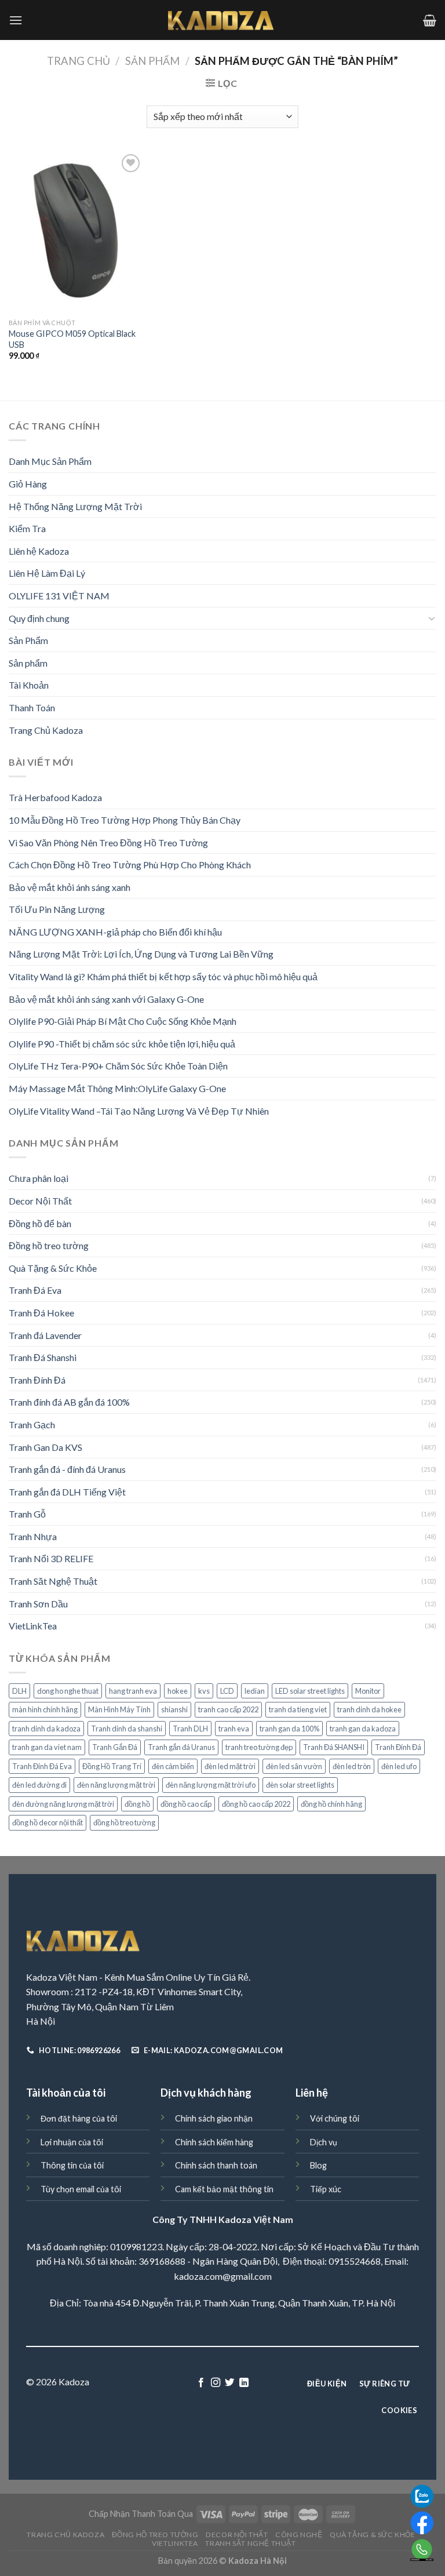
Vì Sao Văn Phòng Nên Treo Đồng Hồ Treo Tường (108, 843)
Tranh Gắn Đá (115, 1747)
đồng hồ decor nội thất (48, 1822)
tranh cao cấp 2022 (228, 1709)
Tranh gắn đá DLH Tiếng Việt (67, 1492)
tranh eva (234, 1729)
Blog (318, 2165)
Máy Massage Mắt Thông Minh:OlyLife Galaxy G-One (117, 1088)
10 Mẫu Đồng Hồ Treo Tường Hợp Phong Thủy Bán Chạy (125, 820)
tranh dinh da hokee (369, 1709)
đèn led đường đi (39, 1785)
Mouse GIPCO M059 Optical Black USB (72, 339)
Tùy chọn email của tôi (81, 2189)
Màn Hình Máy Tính (119, 1709)
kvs (204, 1691)
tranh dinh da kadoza (46, 1729)
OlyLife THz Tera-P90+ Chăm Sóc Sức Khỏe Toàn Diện (118, 1066)
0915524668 (355, 2261)
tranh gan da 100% (289, 1729)
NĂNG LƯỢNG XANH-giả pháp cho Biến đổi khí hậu (115, 932)
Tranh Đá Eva (35, 1290)
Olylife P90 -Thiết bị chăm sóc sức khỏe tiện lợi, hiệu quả (122, 1044)
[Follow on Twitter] (229, 2383)
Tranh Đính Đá (37, 1380)
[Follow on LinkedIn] (244, 2383)
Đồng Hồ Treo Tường (155, 2535)
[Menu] (16, 20)
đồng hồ (137, 1804)
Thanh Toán (32, 707)
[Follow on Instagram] (216, 2383)
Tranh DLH (190, 1729)
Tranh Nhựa (33, 1536)
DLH (19, 1691)
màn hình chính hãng (45, 1709)
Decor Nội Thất (40, 1201)
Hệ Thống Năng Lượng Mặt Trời (75, 506)
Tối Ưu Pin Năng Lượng (57, 909)
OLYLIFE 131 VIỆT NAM (59, 596)
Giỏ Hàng (28, 484)
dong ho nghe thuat (68, 1691)
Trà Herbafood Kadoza (55, 797)
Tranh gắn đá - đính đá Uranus (67, 1469)
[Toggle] (432, 618)
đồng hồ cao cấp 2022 (256, 1804)
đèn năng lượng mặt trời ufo (211, 1785)
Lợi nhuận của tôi (72, 2142)
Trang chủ (79, 61)
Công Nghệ (299, 2535)
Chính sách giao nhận (214, 2118)
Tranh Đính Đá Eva (42, 1766)
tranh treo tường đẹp (259, 1747)
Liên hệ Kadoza (39, 551)
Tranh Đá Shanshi (43, 1357)
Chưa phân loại (39, 1178)
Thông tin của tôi (72, 2165)
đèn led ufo (399, 1766)
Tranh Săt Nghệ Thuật (53, 1581)
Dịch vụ (324, 2142)
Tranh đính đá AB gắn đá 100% (69, 1402)
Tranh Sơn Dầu (38, 1604)
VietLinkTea (33, 1626)
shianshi (174, 1709)
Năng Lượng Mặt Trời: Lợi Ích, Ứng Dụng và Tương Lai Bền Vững (141, 954)
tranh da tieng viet (298, 1709)
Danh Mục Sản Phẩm (50, 461)
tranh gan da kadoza (363, 1729)
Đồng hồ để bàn (40, 1223)
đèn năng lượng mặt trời (116, 1785)
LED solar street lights (310, 1691)
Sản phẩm (28, 663)
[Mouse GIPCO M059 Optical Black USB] (76, 232)
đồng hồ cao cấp (186, 1804)
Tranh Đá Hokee (41, 1313)
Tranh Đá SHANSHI (334, 1747)
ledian (255, 1691)
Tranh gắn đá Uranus (181, 1747)
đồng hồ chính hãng (331, 1804)
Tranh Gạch (32, 1425)
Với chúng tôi (335, 2118)
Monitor (368, 1691)
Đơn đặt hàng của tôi (79, 2118)
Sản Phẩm (152, 61)
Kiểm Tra (27, 528)
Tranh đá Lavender (45, 1335)
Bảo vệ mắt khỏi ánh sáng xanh (70, 887)
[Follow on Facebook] (201, 2383)
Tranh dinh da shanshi (127, 1729)
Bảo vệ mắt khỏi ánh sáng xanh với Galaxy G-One (106, 999)
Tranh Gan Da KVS (45, 1447)
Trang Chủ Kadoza (46, 730)
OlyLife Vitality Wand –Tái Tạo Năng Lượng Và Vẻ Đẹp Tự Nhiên (139, 1111)
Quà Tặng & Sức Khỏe (53, 1268)
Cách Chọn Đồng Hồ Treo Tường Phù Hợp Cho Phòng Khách (130, 865)
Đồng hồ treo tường (49, 1245)
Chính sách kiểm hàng (214, 2142)
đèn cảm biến (173, 1766)
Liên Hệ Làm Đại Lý (47, 573)
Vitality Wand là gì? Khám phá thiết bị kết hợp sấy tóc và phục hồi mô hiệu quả (163, 976)
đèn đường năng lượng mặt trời (63, 1804)
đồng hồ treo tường (124, 1822)
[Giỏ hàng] (430, 20)
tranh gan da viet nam (47, 1747)
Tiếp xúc (326, 2189)
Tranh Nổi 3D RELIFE (51, 1558)
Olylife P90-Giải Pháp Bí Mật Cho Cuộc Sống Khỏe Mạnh (123, 1021)
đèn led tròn (352, 1766)
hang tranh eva (133, 1691)
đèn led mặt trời (230, 1766)
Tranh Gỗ (27, 1514)
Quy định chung (39, 618)
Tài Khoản (29, 685)
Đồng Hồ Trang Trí (112, 1766)
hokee (178, 1691)
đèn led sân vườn (294, 1766)
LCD (227, 1691)
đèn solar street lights (300, 1785)
